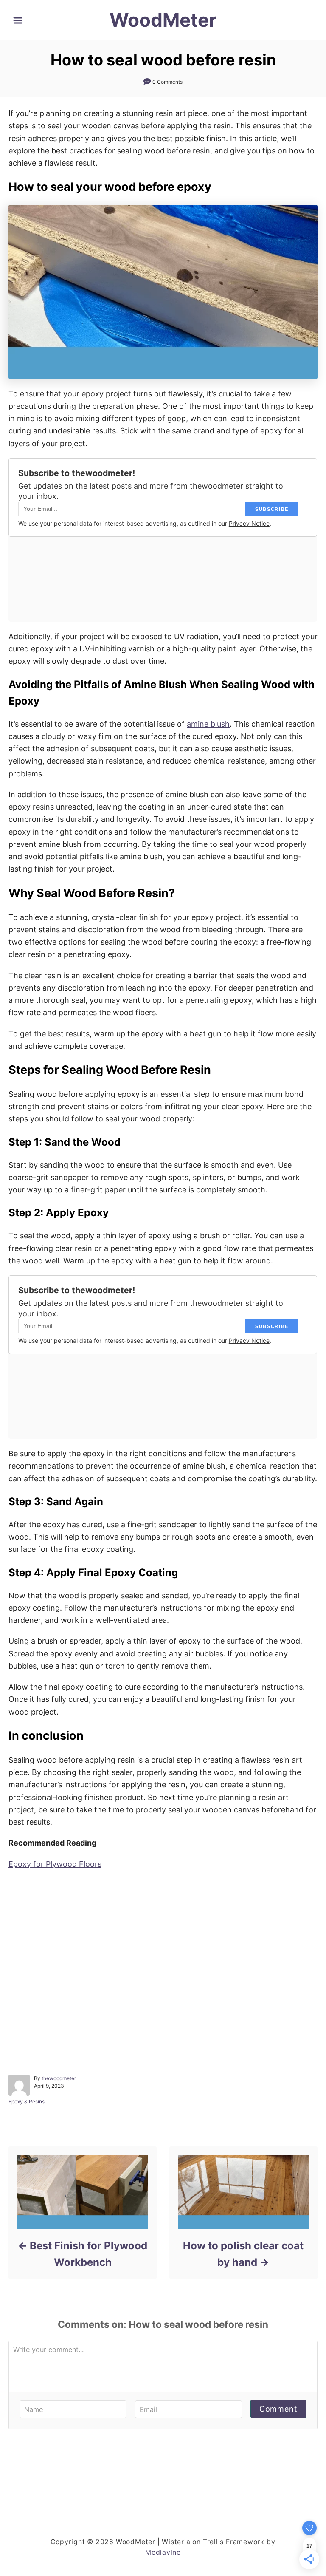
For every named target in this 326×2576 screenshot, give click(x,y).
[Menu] (18, 20)
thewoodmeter (59, 2078)
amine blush (208, 724)
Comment (278, 2409)
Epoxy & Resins (27, 2102)
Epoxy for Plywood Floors (55, 1864)
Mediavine (163, 2552)
